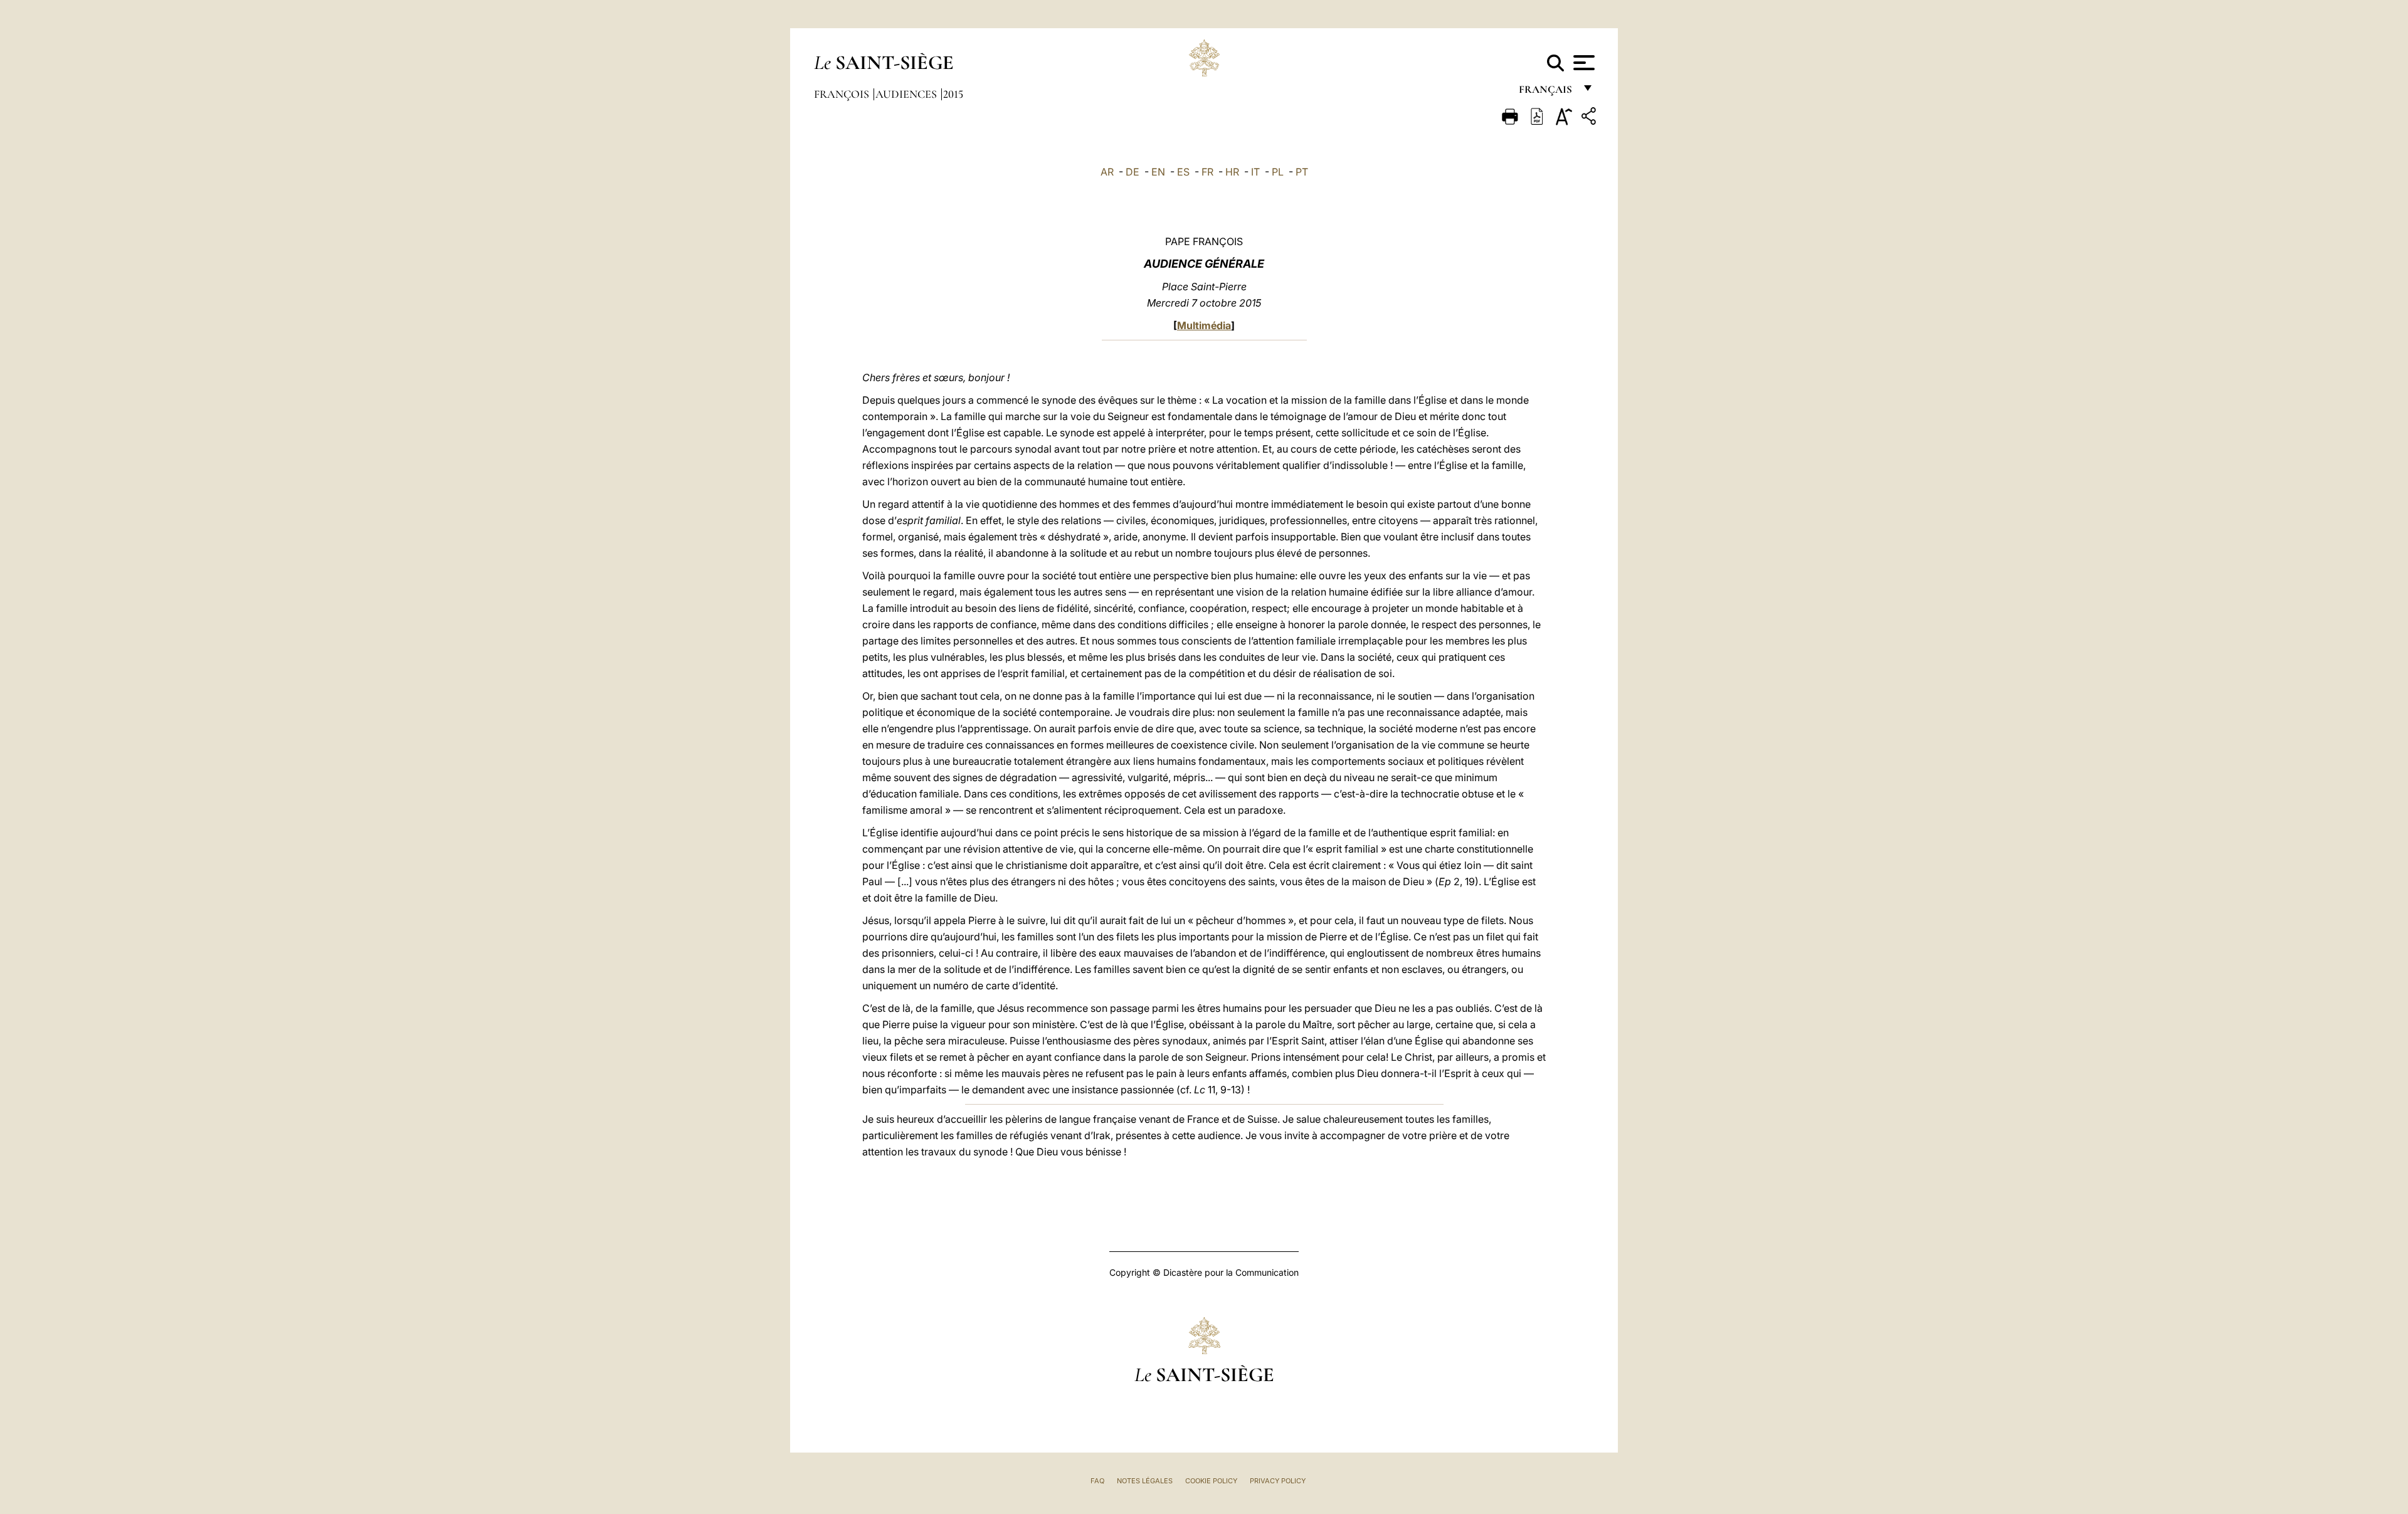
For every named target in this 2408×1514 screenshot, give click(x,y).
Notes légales (1145, 1481)
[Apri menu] (1582, 63)
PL (1278, 172)
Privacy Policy (1278, 1481)
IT (1255, 172)
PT (1302, 172)
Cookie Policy (1211, 1481)
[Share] (1590, 118)
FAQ (1097, 1481)
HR (1232, 172)
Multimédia (1204, 325)
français (1547, 92)
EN (1158, 172)
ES (1183, 172)
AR (1107, 172)
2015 (953, 94)
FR (1207, 172)
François (843, 94)
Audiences (907, 94)
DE (1133, 172)
